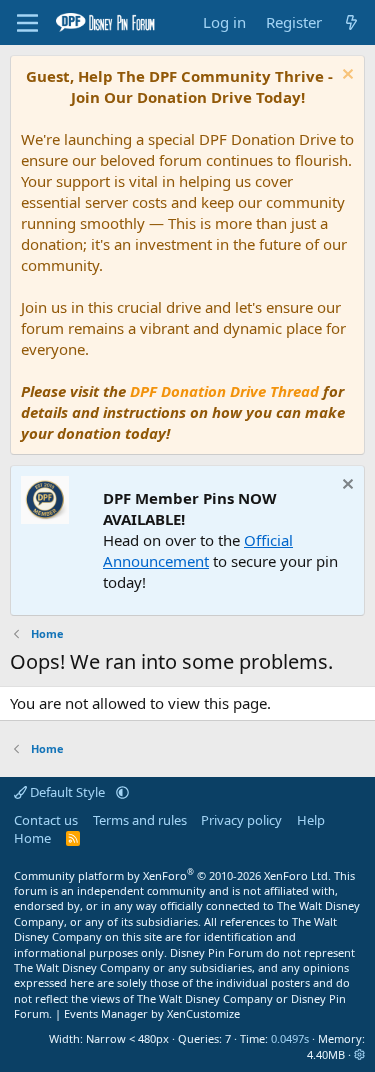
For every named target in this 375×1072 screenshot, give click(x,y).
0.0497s (290, 1038)
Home (32, 838)
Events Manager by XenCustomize (152, 1013)
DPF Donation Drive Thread (224, 391)
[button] (122, 792)
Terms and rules (140, 820)
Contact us (46, 820)
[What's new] (351, 22)
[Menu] (27, 23)
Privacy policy (241, 820)
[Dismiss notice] (345, 76)
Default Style (67, 792)
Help (311, 820)
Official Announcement (198, 550)
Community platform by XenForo (172, 875)
